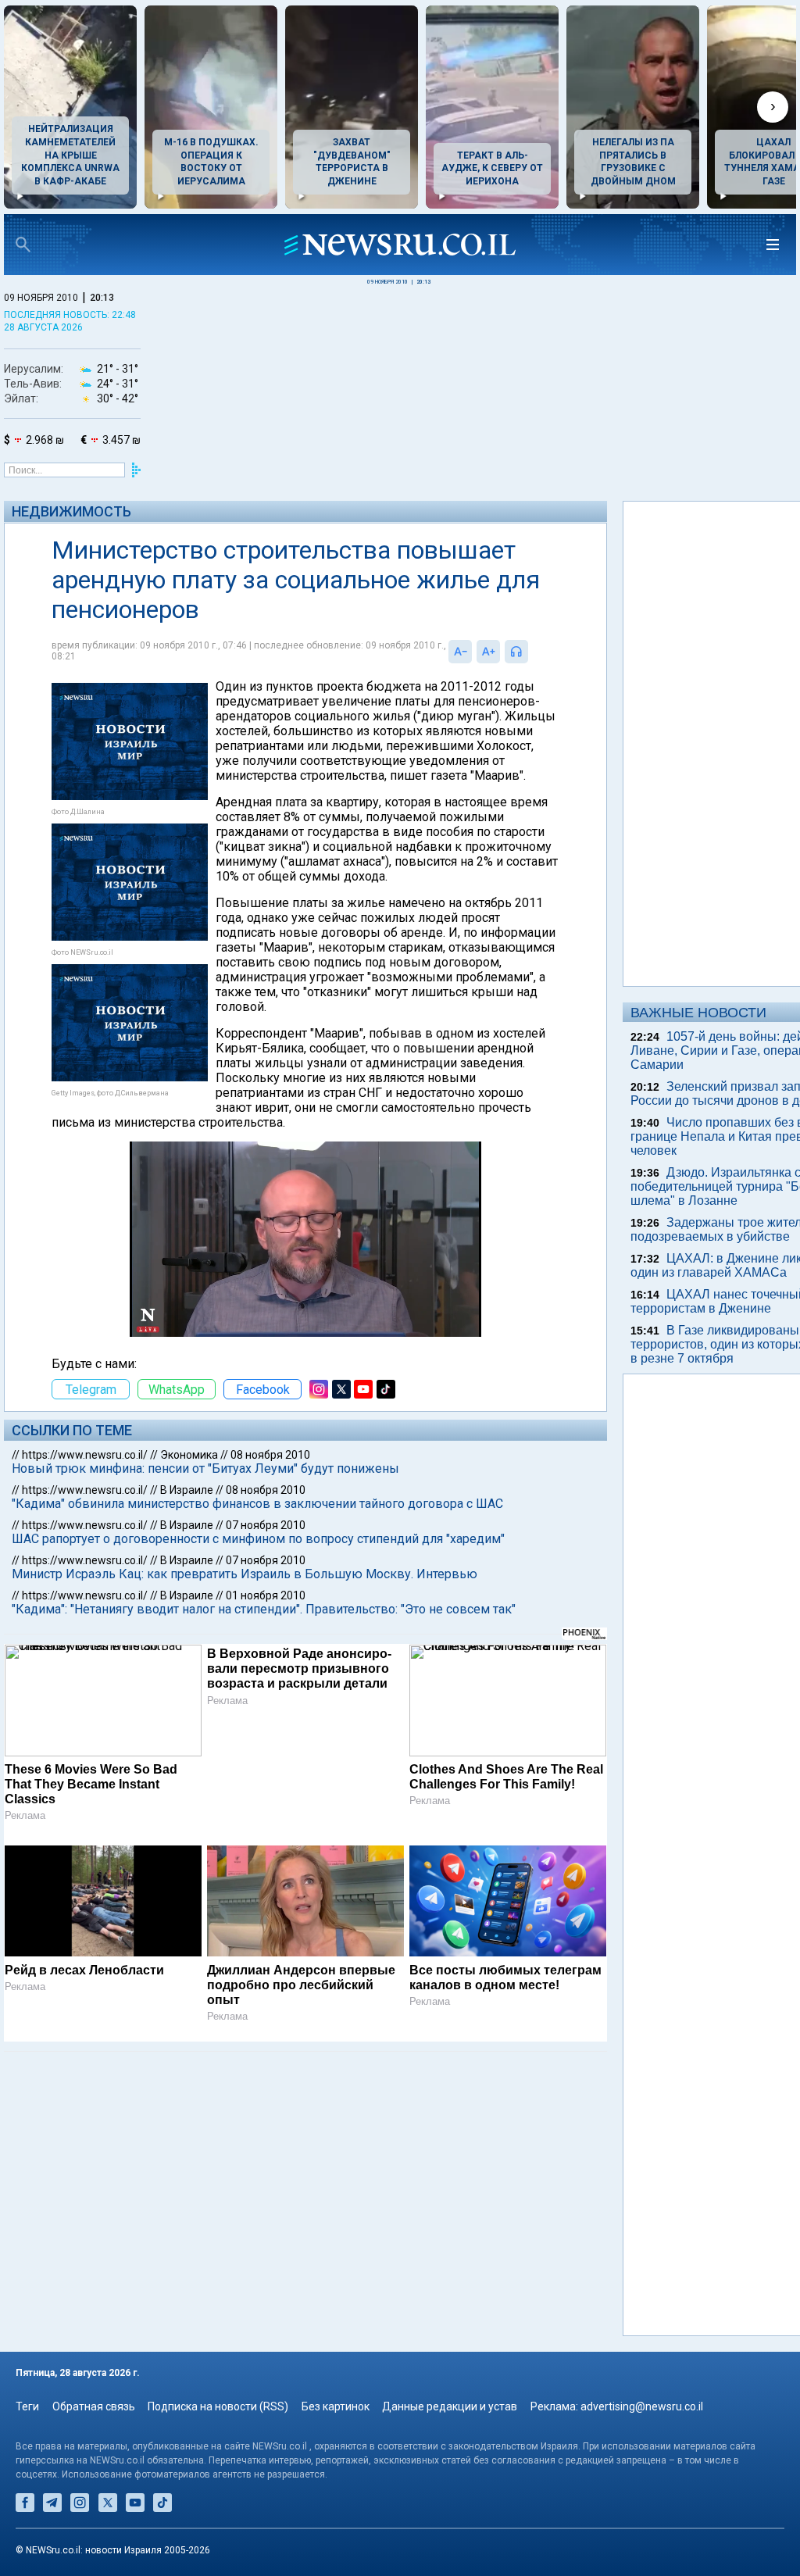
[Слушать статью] (532, 652)
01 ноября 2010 (266, 1595)
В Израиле (187, 1490)
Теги (27, 2406)
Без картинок (336, 2406)
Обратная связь (94, 2406)
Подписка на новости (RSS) (218, 2406)
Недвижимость (71, 511)
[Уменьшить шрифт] (460, 652)
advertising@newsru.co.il (642, 2406)
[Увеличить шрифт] (488, 652)
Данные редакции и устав (450, 2406)
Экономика (189, 1455)
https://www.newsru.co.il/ (85, 1455)
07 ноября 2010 (266, 1525)
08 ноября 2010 (270, 1455)
